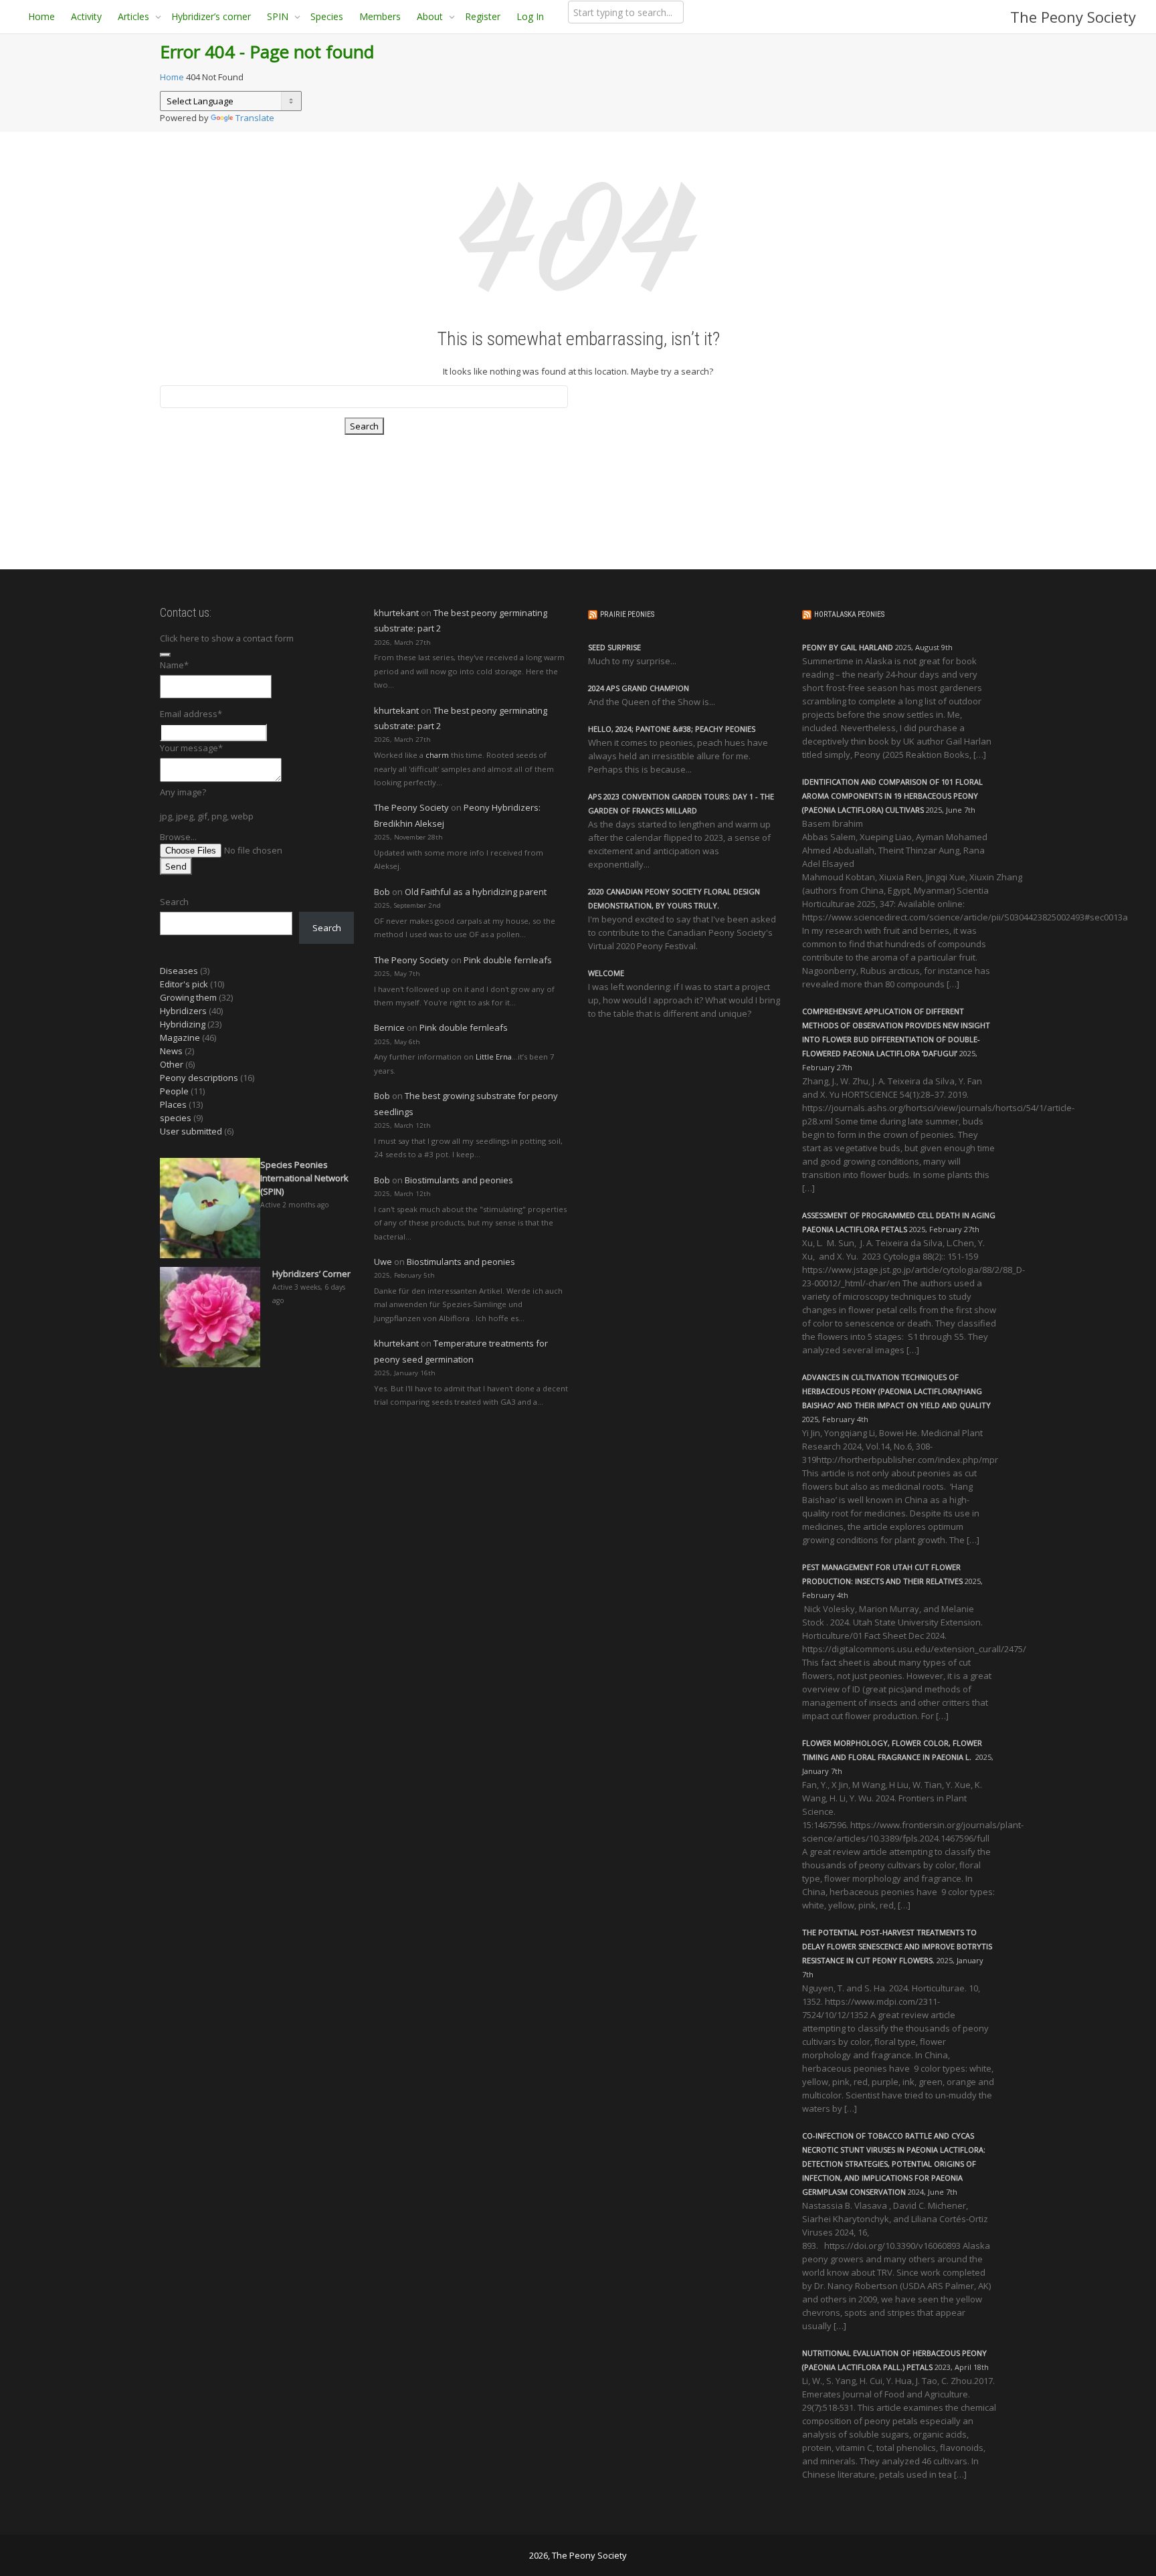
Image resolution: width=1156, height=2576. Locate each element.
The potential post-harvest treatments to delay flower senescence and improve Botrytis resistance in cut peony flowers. (897, 1946)
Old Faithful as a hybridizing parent (476, 892)
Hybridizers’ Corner (311, 1274)
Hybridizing (183, 1024)
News (171, 1051)
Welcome (606, 973)
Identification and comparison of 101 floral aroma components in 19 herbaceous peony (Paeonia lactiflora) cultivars (892, 796)
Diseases (179, 971)
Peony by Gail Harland (848, 647)
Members (380, 16)
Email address (191, 714)
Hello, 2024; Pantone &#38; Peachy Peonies (672, 729)
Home (41, 16)
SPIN (279, 16)
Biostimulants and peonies (459, 1180)
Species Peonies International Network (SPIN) (304, 1178)
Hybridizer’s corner (211, 16)
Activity (86, 16)
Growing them (188, 997)
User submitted (191, 1131)
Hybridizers (183, 1011)
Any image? (183, 792)
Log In (530, 16)
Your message (191, 748)
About (431, 16)
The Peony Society (1073, 17)
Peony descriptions (199, 1078)
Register (483, 16)
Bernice (389, 1027)
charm (437, 755)
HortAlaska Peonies (849, 614)
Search (174, 902)
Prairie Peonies (627, 614)
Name (174, 665)
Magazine (180, 1037)
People (174, 1091)
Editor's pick (184, 984)
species (176, 1118)
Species (327, 16)
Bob (382, 892)
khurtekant (396, 613)
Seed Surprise (614, 647)
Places (173, 1104)
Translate (255, 118)
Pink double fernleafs (508, 960)
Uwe (383, 1262)
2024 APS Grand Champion (639, 688)
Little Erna (494, 1057)
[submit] (165, 655)
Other (172, 1064)
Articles (135, 16)
